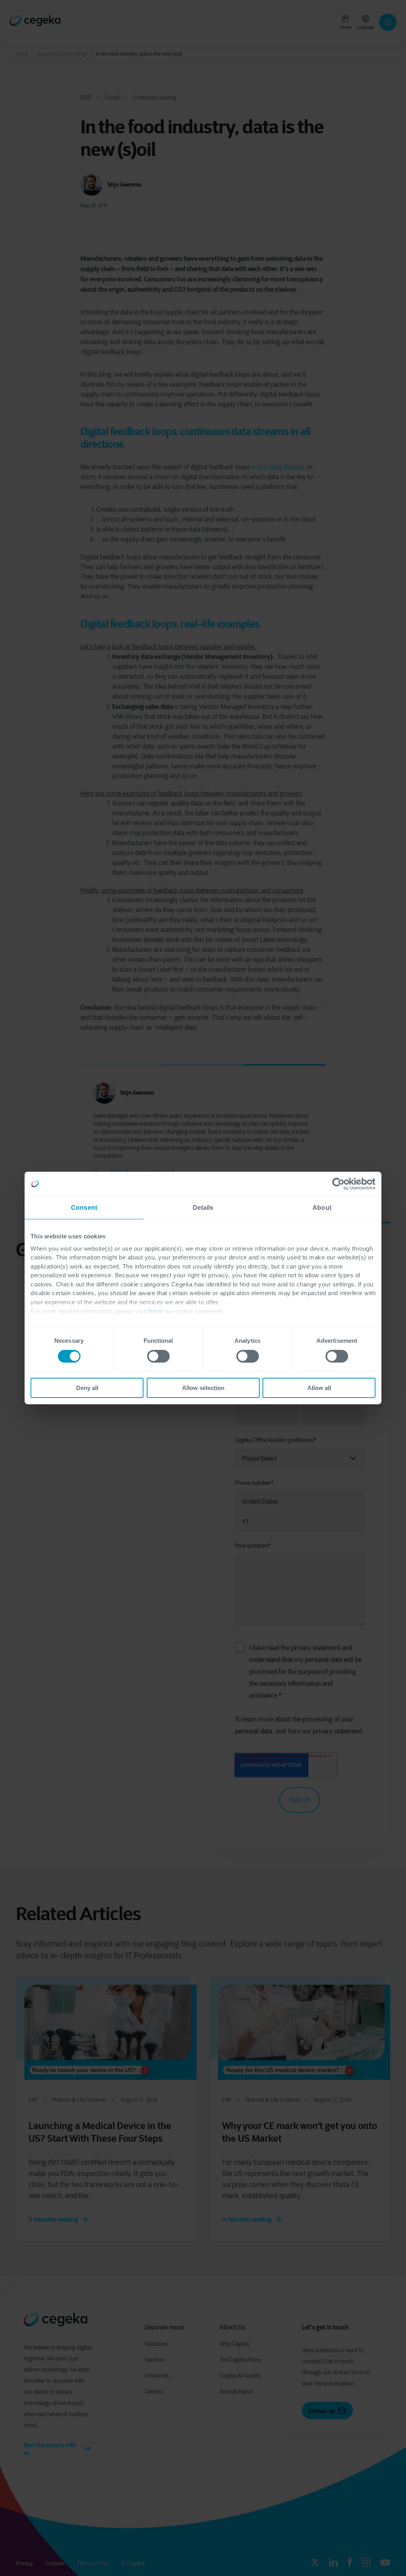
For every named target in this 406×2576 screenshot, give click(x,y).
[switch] (158, 1356)
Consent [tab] (84, 1208)
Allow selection (203, 1388)
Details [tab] (203, 1208)
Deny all (87, 1388)
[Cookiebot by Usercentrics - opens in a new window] (341, 1184)
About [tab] (322, 1208)
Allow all (319, 1388)
